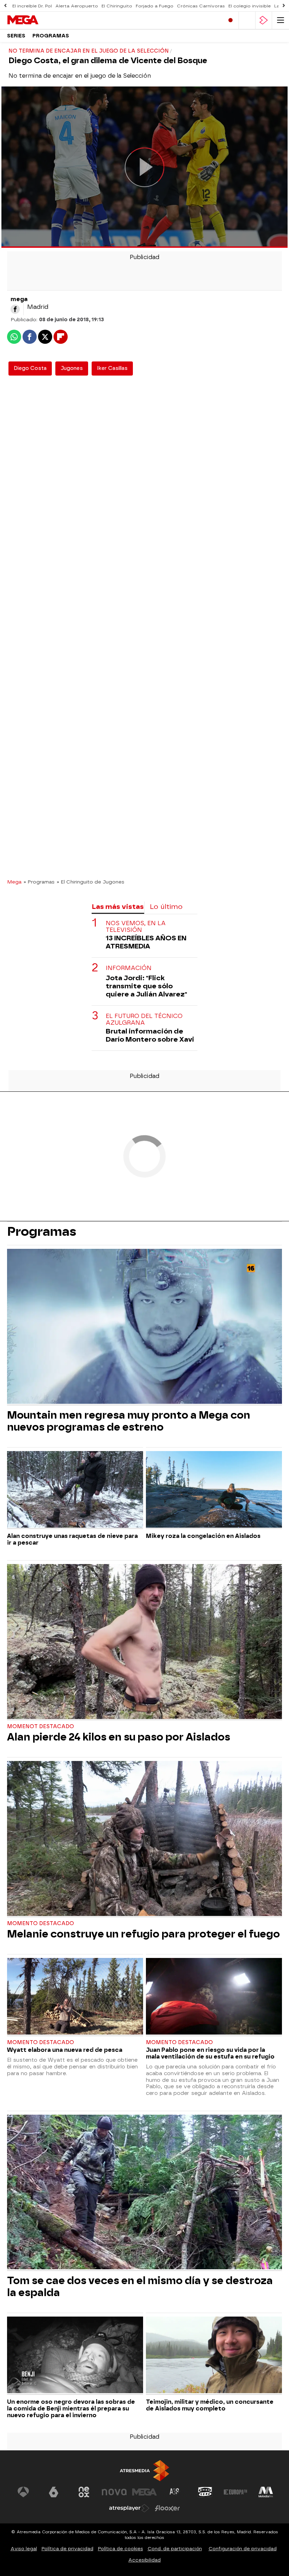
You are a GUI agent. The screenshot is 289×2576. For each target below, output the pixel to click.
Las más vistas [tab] (118, 907)
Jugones (72, 368)
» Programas (39, 882)
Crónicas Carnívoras (201, 6)
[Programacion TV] (247, 20)
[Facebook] (15, 309)
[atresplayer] (264, 20)
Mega (14, 882)
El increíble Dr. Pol (32, 6)
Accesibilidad (144, 2560)
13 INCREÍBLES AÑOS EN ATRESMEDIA (146, 942)
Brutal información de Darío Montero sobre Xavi (150, 1035)
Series (16, 36)
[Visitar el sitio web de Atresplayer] (129, 2508)
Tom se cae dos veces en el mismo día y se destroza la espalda (140, 2287)
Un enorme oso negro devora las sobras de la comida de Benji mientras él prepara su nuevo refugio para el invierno (71, 2409)
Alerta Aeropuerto (77, 6)
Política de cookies (121, 2549)
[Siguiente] (284, 6)
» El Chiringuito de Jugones (91, 882)
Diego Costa (30, 368)
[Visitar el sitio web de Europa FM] (235, 2492)
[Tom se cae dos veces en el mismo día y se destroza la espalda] (144, 2193)
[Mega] (37, 20)
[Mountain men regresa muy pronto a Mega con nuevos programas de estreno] (144, 1327)
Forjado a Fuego (155, 6)
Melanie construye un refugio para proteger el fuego (143, 1934)
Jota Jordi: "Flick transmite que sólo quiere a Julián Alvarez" (146, 986)
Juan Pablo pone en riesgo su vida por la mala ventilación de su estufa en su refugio (210, 2053)
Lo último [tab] (166, 907)
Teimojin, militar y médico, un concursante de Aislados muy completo (210, 2405)
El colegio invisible (250, 6)
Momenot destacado (41, 1727)
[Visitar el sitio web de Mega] (144, 2492)
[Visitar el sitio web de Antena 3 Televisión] (23, 2492)
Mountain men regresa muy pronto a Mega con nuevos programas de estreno (129, 1421)
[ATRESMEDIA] (144, 2471)
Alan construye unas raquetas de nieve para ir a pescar (72, 1539)
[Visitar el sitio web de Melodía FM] (266, 2492)
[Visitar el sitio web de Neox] (84, 2492)
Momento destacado (41, 1924)
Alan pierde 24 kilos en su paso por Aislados (119, 1737)
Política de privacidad (67, 2549)
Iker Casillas (112, 368)
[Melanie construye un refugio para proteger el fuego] (144, 1839)
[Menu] (281, 20)
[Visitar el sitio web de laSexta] (54, 2492)
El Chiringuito (117, 6)
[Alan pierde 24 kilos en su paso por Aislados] (144, 1642)
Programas (51, 36)
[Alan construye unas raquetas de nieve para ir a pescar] (75, 1490)
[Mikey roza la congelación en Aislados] (214, 1490)
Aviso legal (24, 2549)
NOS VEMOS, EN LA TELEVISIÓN (136, 927)
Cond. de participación (175, 2549)
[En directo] (230, 20)
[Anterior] (5, 6)
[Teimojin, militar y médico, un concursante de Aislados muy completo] (214, 2356)
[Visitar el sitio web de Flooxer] (167, 2508)
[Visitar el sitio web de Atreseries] (175, 2492)
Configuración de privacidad (243, 2549)
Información (129, 968)
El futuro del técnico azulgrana (144, 1019)
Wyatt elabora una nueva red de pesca (65, 2050)
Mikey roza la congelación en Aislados (203, 1536)
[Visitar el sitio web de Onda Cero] (205, 2492)
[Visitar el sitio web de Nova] (114, 2492)
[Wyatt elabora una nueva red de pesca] (75, 1997)
